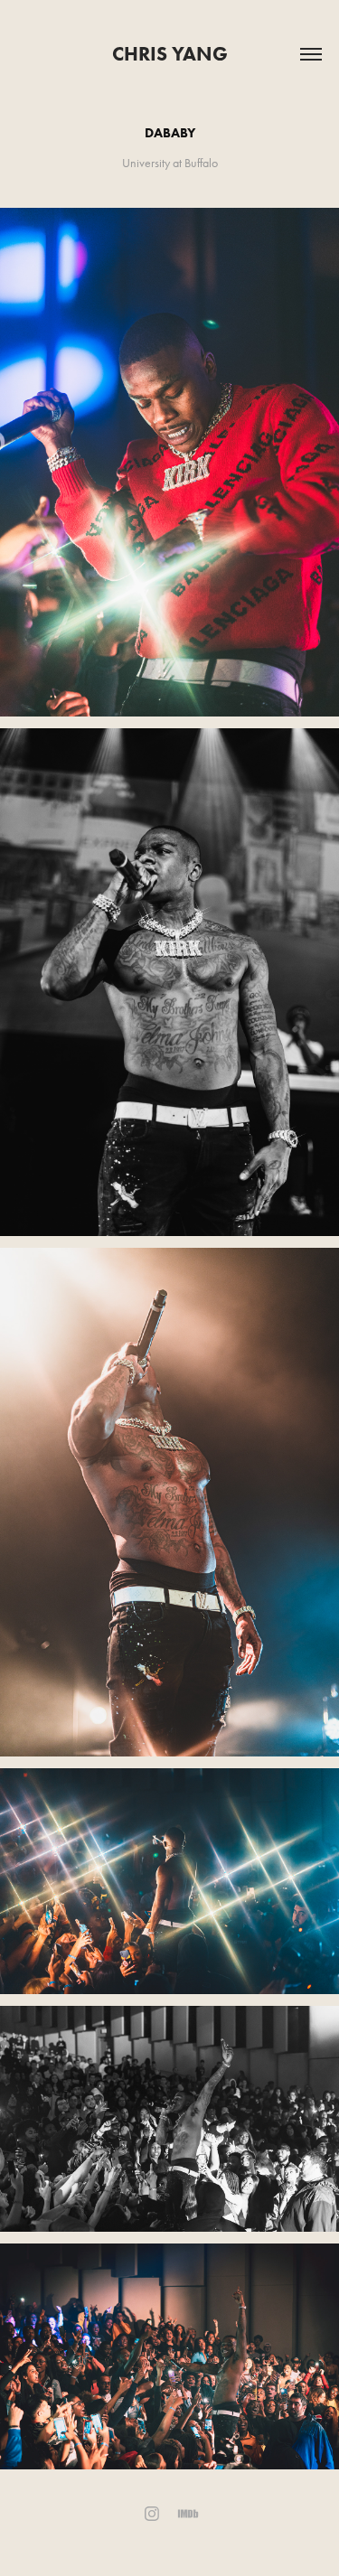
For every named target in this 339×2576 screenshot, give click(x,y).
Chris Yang (170, 54)
